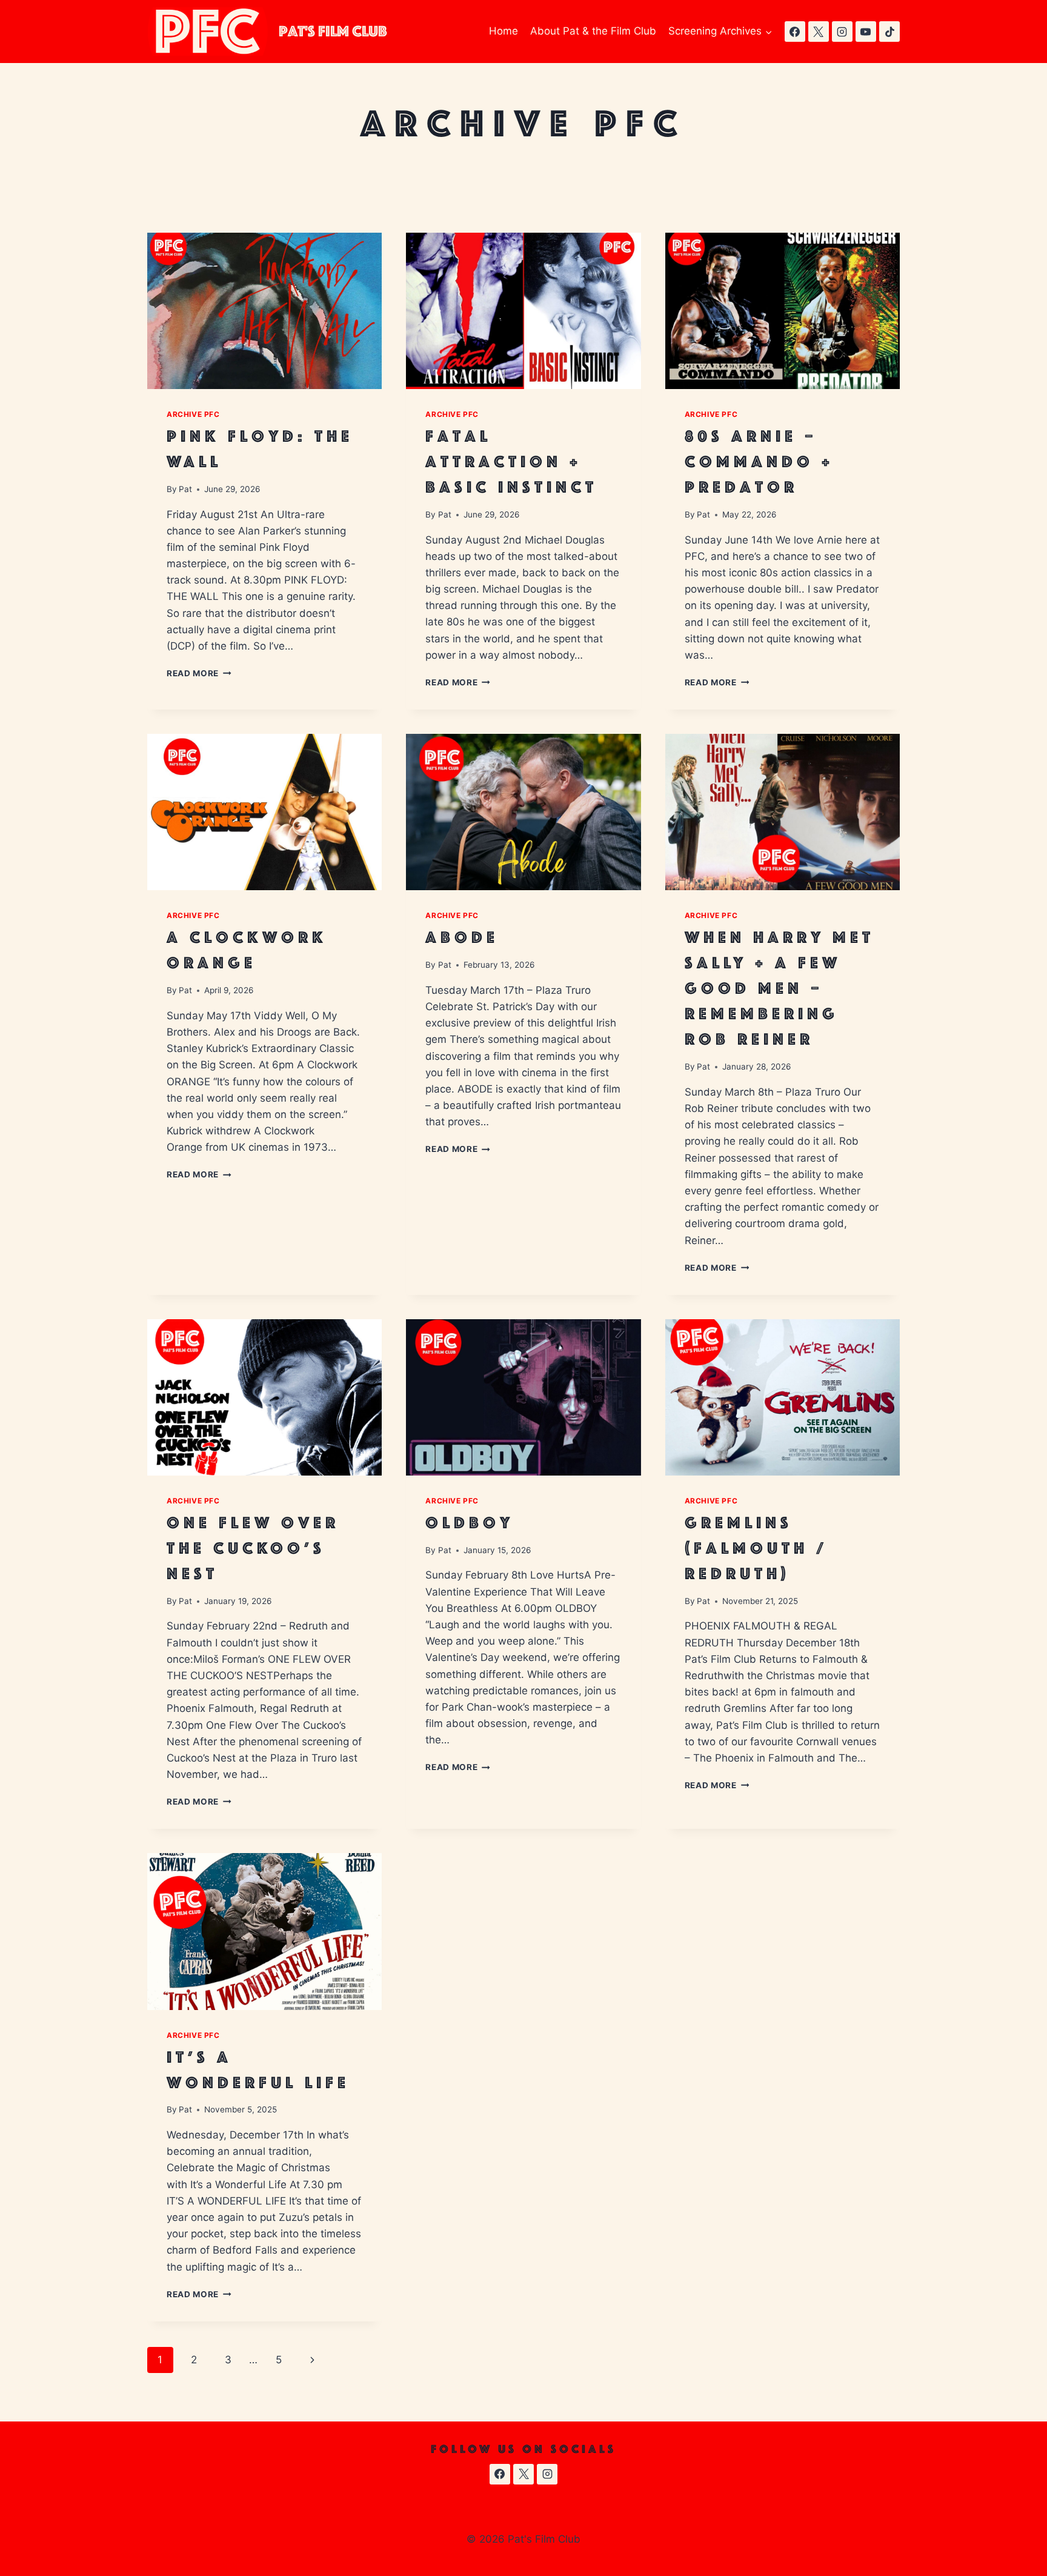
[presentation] (264, 311)
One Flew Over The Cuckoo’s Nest (253, 1548)
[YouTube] (866, 32)
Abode (462, 937)
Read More (199, 673)
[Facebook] (795, 32)
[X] (819, 32)
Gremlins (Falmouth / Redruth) (756, 1548)
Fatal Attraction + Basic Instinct (511, 461)
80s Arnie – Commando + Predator (759, 461)
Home (504, 31)
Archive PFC (193, 414)
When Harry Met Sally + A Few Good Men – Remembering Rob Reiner (779, 988)
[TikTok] (889, 32)
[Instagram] (842, 32)
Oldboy (470, 1523)
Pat (185, 489)
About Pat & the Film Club (593, 31)
